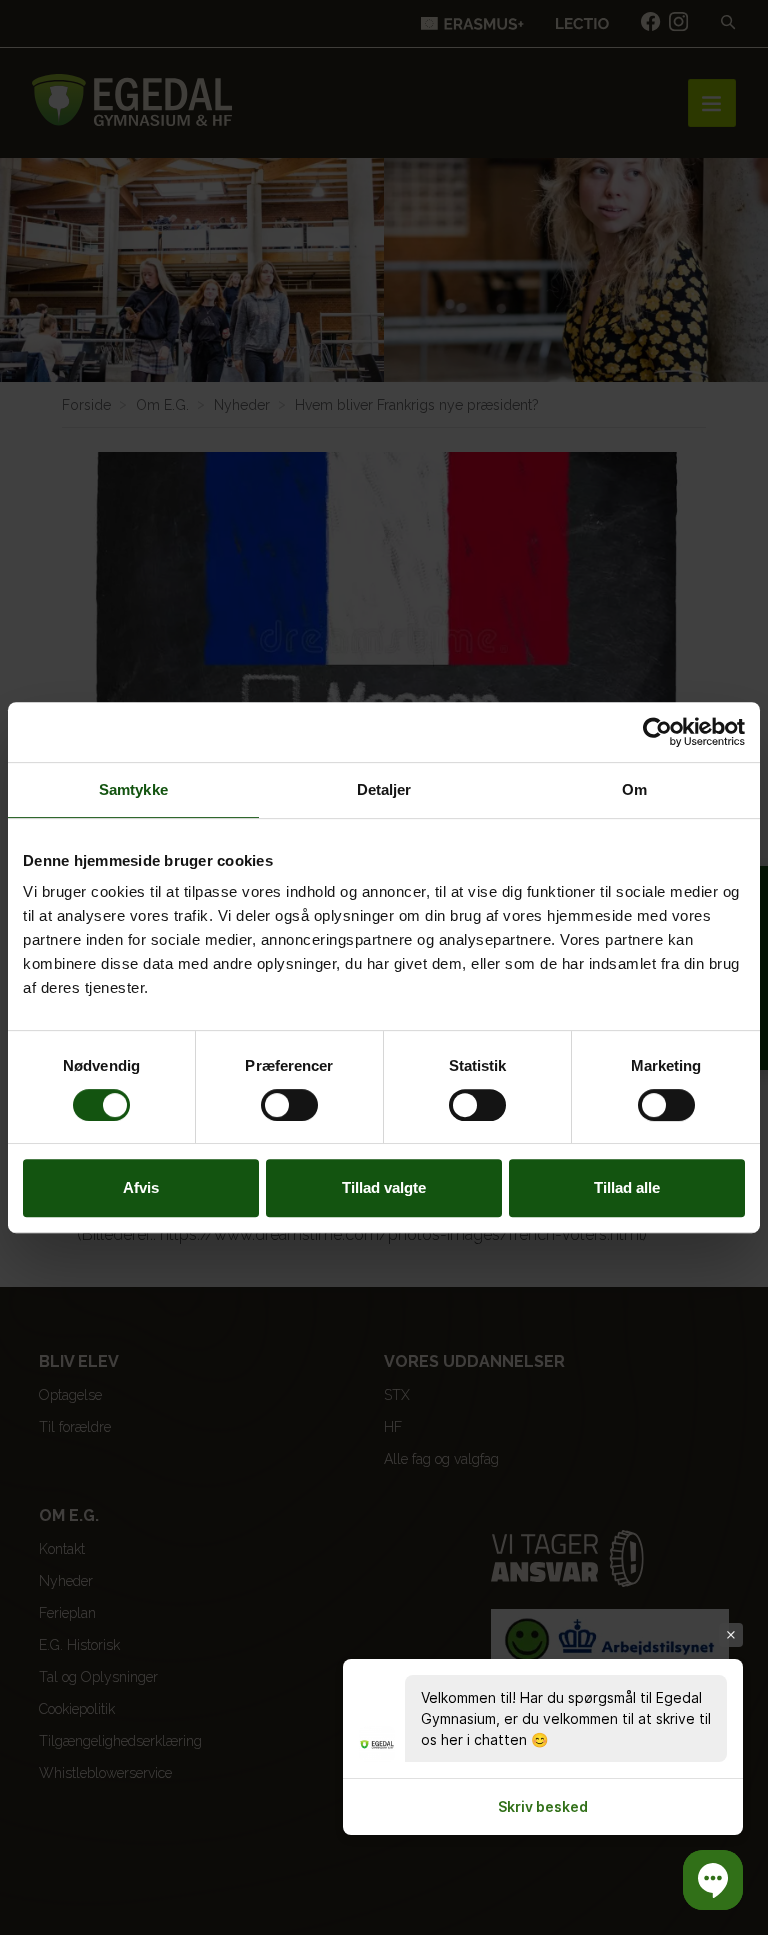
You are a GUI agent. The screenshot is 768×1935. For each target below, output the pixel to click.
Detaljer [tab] (384, 789)
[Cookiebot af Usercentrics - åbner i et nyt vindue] (657, 732)
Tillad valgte (384, 1187)
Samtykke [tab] (133, 789)
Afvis (141, 1187)
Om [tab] (634, 789)
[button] (713, 1880)
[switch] (289, 1105)
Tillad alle (627, 1187)
